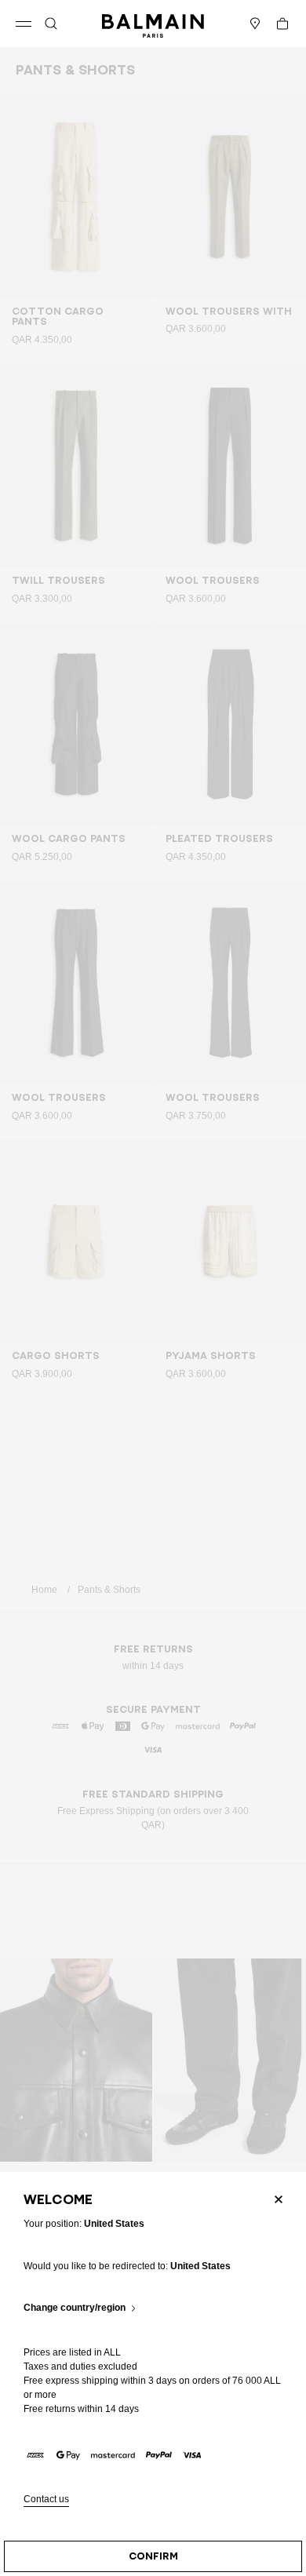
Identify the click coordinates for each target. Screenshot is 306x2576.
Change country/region (75, 2308)
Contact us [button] (46, 2499)
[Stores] (255, 24)
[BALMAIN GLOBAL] (153, 24)
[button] (51, 24)
